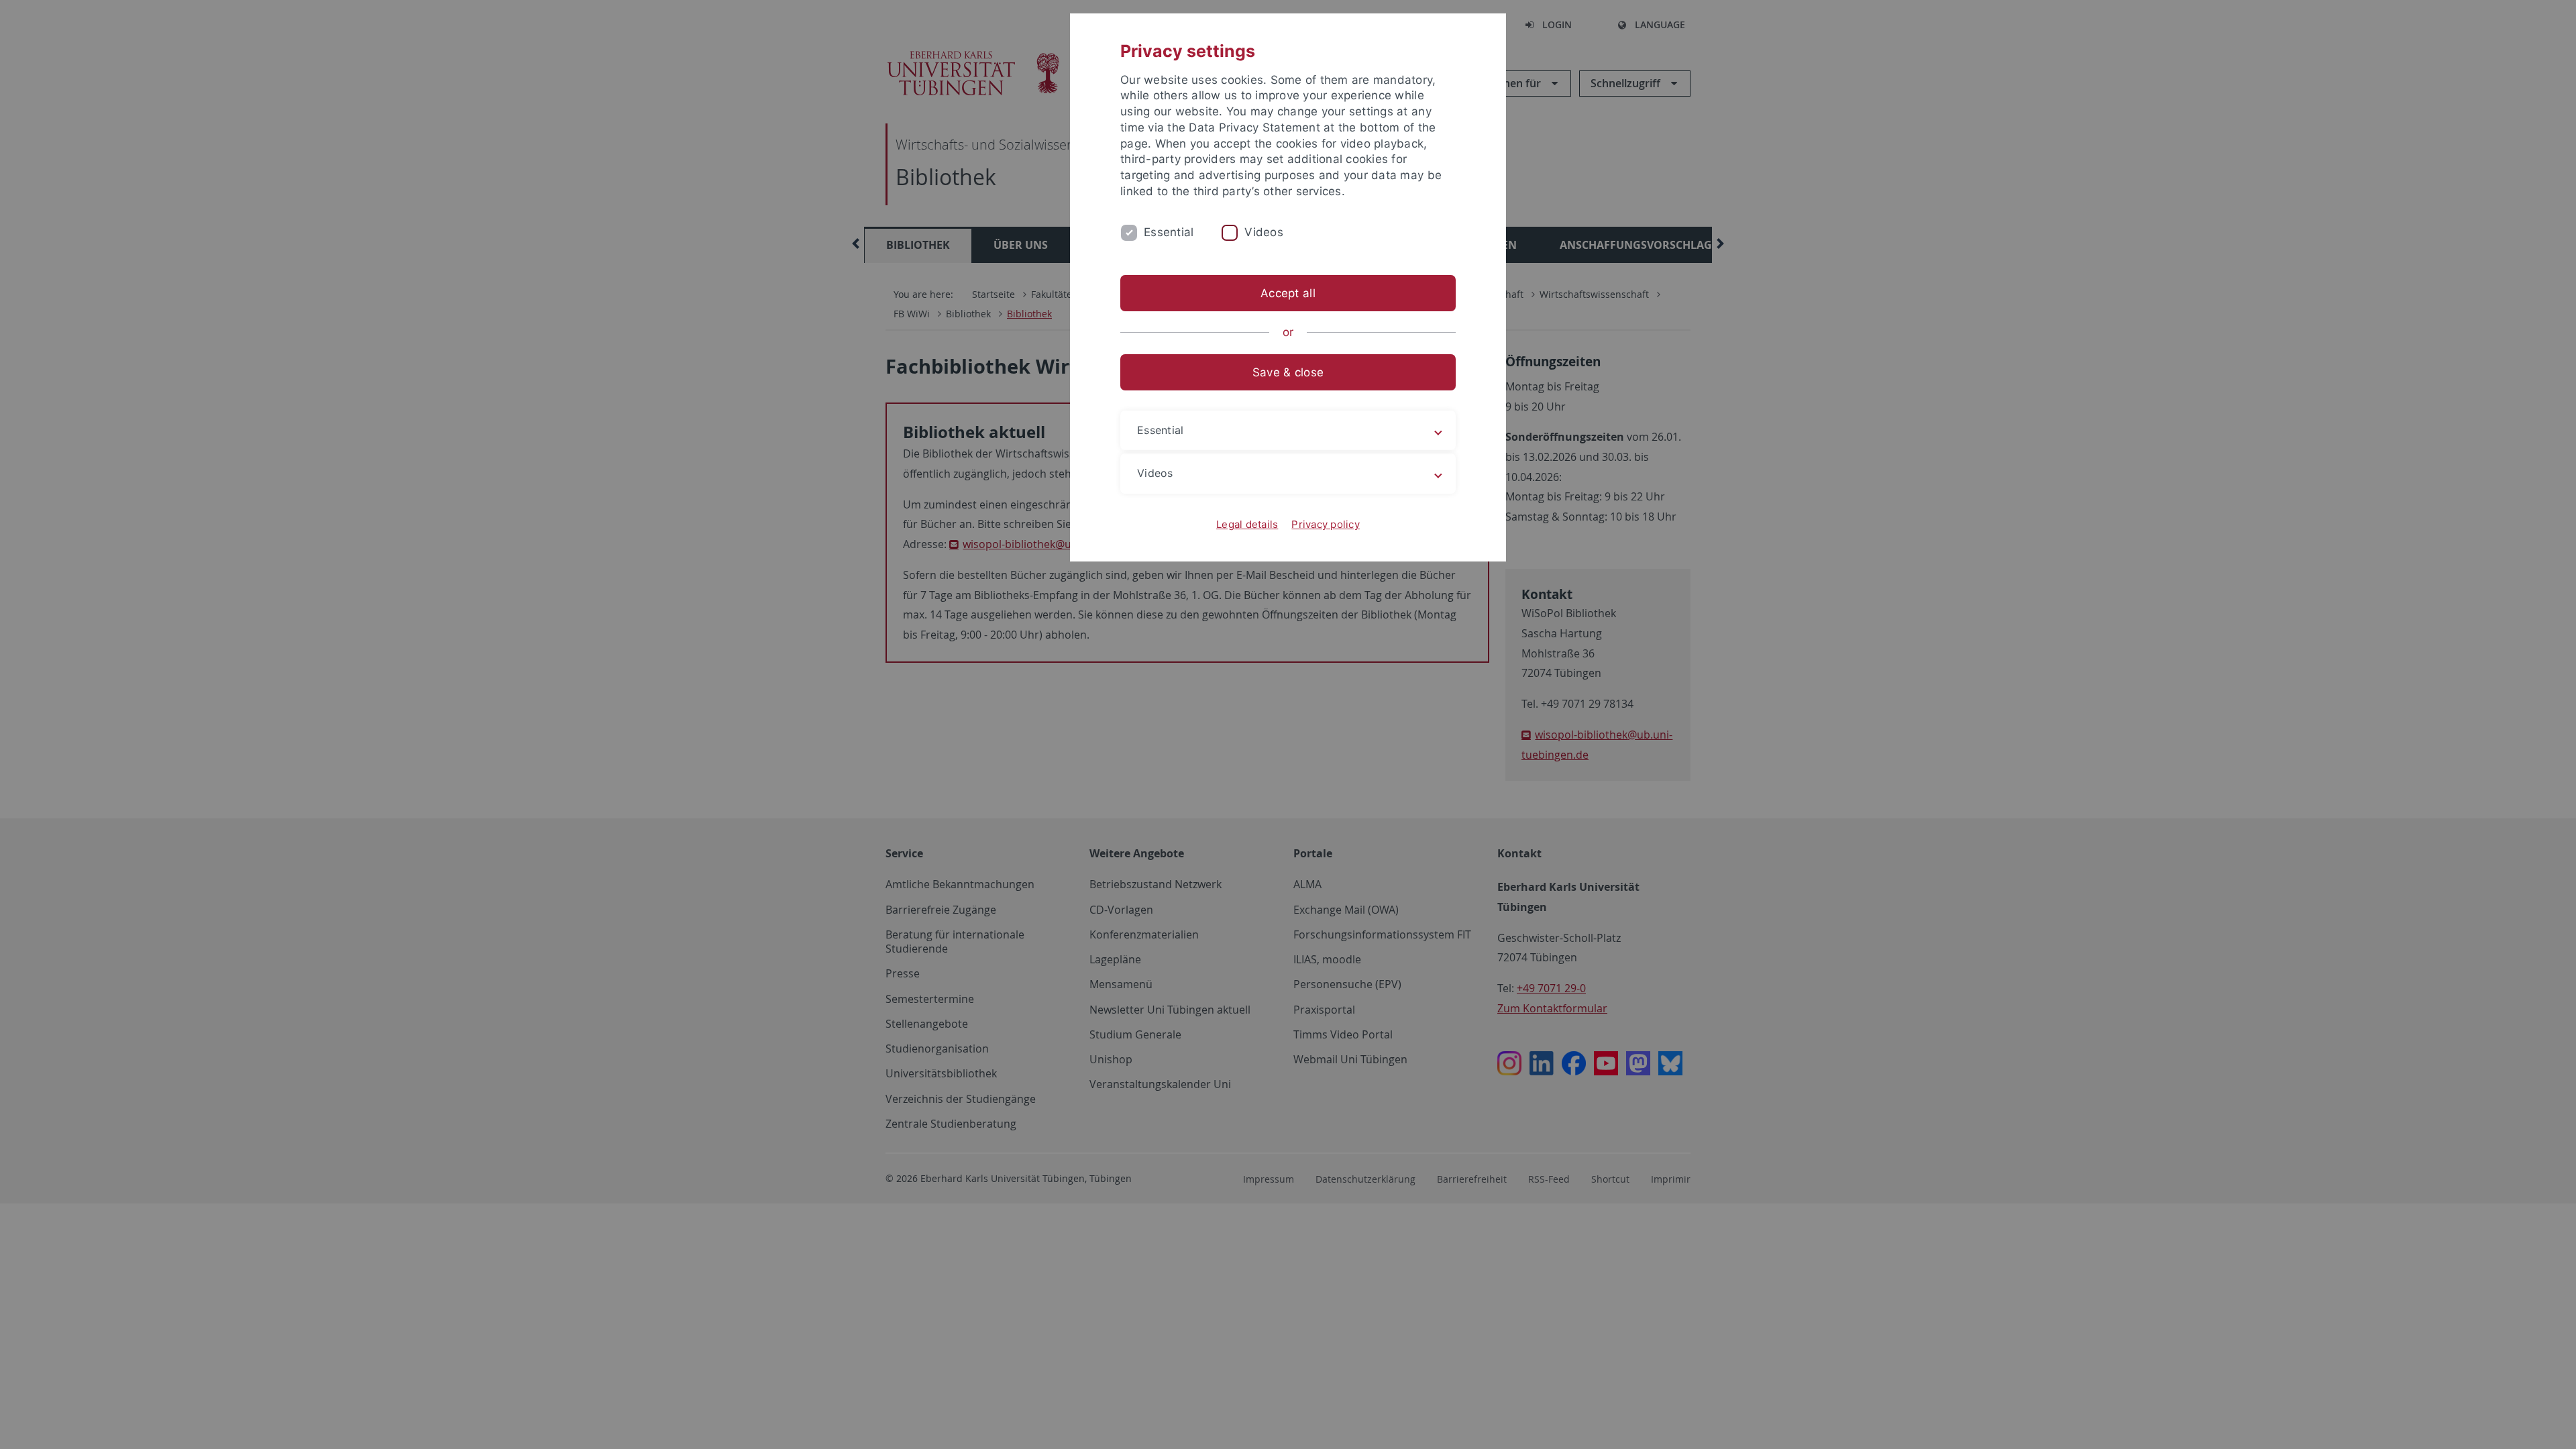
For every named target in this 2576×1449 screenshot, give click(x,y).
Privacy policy (1326, 524)
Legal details (1247, 524)
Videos (1264, 232)
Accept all (1288, 293)
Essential (1169, 232)
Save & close (1288, 372)
